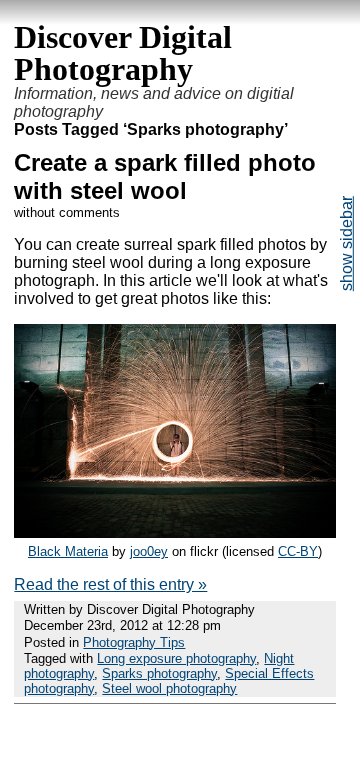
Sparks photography (159, 673)
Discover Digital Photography (123, 53)
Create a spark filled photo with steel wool (165, 176)
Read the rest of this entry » (110, 584)
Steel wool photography (169, 688)
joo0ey (149, 551)
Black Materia (68, 551)
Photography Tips (134, 642)
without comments (67, 212)
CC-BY (298, 551)
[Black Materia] (174, 532)
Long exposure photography (176, 658)
